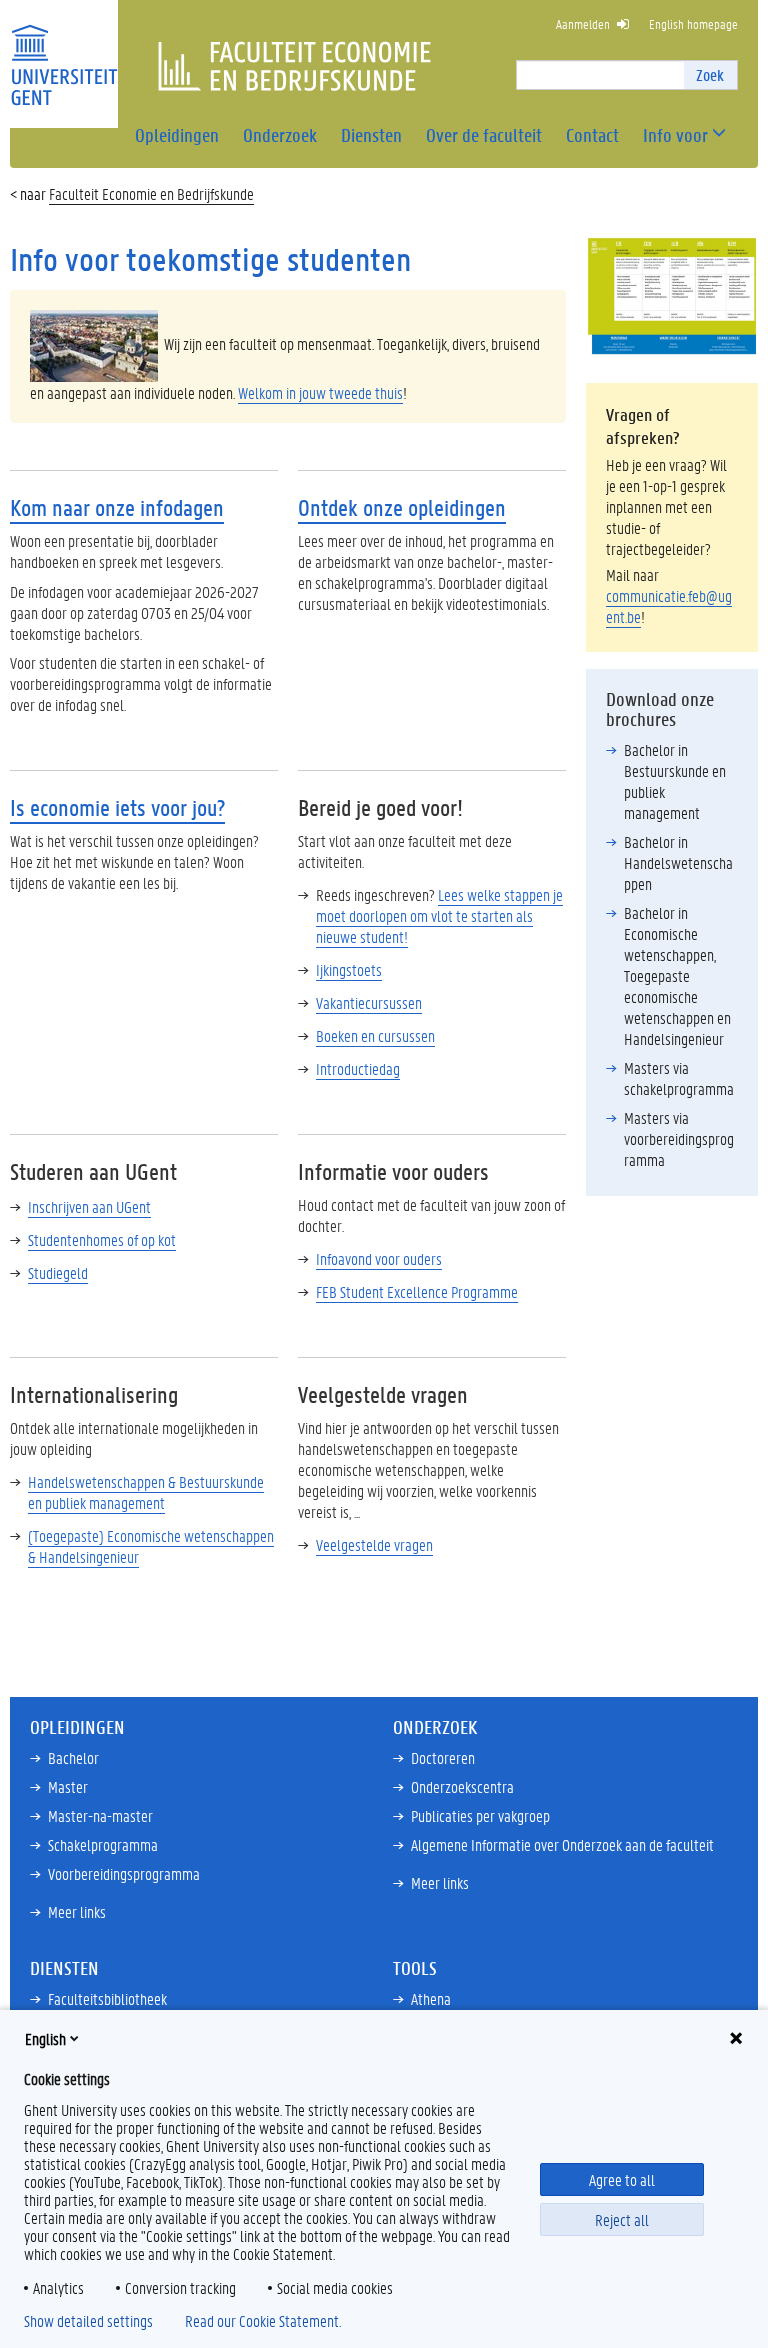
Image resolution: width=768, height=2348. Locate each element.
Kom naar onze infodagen (117, 507)
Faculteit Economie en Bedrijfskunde (151, 193)
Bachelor (73, 1757)
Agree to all (622, 2179)
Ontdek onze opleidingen (402, 507)
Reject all (622, 2219)
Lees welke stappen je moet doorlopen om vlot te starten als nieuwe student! (439, 915)
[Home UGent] (64, 52)
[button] (675, 135)
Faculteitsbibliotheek (107, 1998)
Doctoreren (443, 1757)
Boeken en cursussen (375, 1035)
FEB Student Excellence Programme (417, 1291)
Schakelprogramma (103, 1844)
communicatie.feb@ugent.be (669, 606)
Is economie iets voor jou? (117, 807)
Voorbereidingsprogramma (124, 1873)
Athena (431, 1998)
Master (68, 1786)
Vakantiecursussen (369, 1002)
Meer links (77, 1911)
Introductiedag (358, 1068)
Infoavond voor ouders (379, 1258)
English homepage (693, 23)
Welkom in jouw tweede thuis (320, 392)
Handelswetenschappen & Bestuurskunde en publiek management (146, 1492)
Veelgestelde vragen (374, 1544)
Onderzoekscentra (462, 1786)
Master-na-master (100, 1815)
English (45, 2038)
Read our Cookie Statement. (263, 2321)
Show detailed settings (88, 2321)
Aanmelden (583, 23)
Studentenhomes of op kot (102, 1239)
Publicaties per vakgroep (480, 1815)
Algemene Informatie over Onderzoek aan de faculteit (562, 1844)
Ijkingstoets (349, 969)
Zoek (710, 74)
